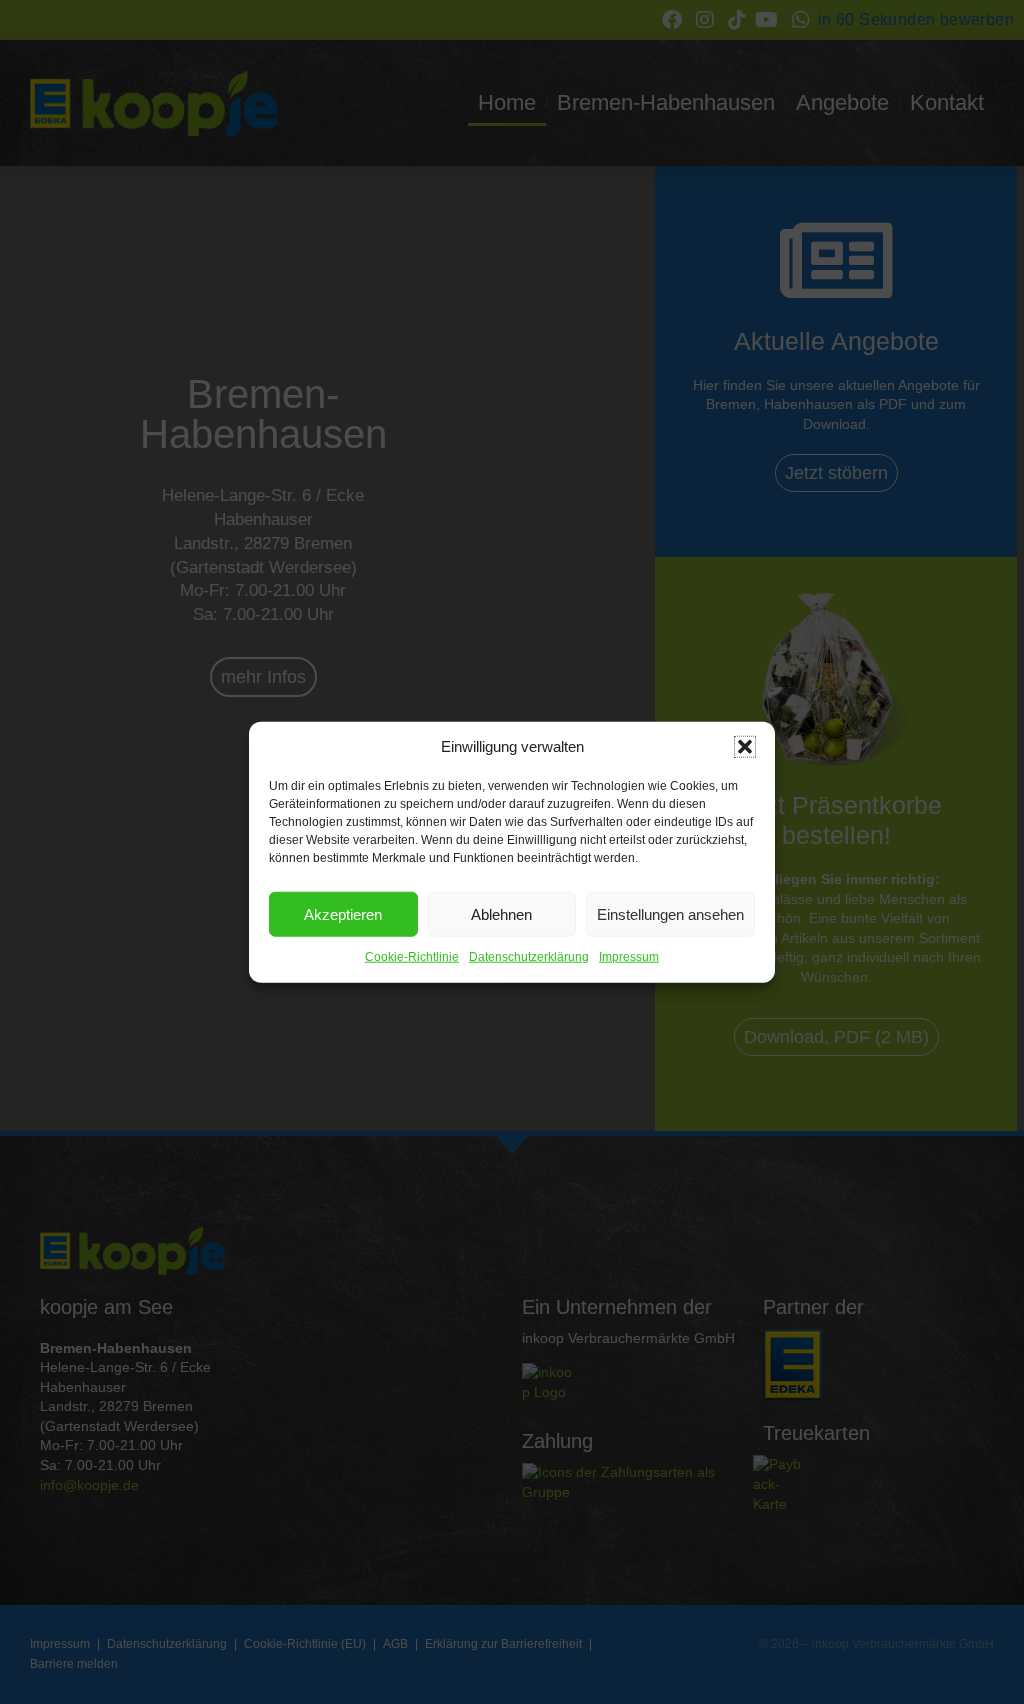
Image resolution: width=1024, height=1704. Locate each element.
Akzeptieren (343, 913)
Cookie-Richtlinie (412, 957)
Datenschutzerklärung (529, 957)
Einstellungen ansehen (670, 913)
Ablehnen (501, 913)
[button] (745, 747)
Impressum (629, 957)
